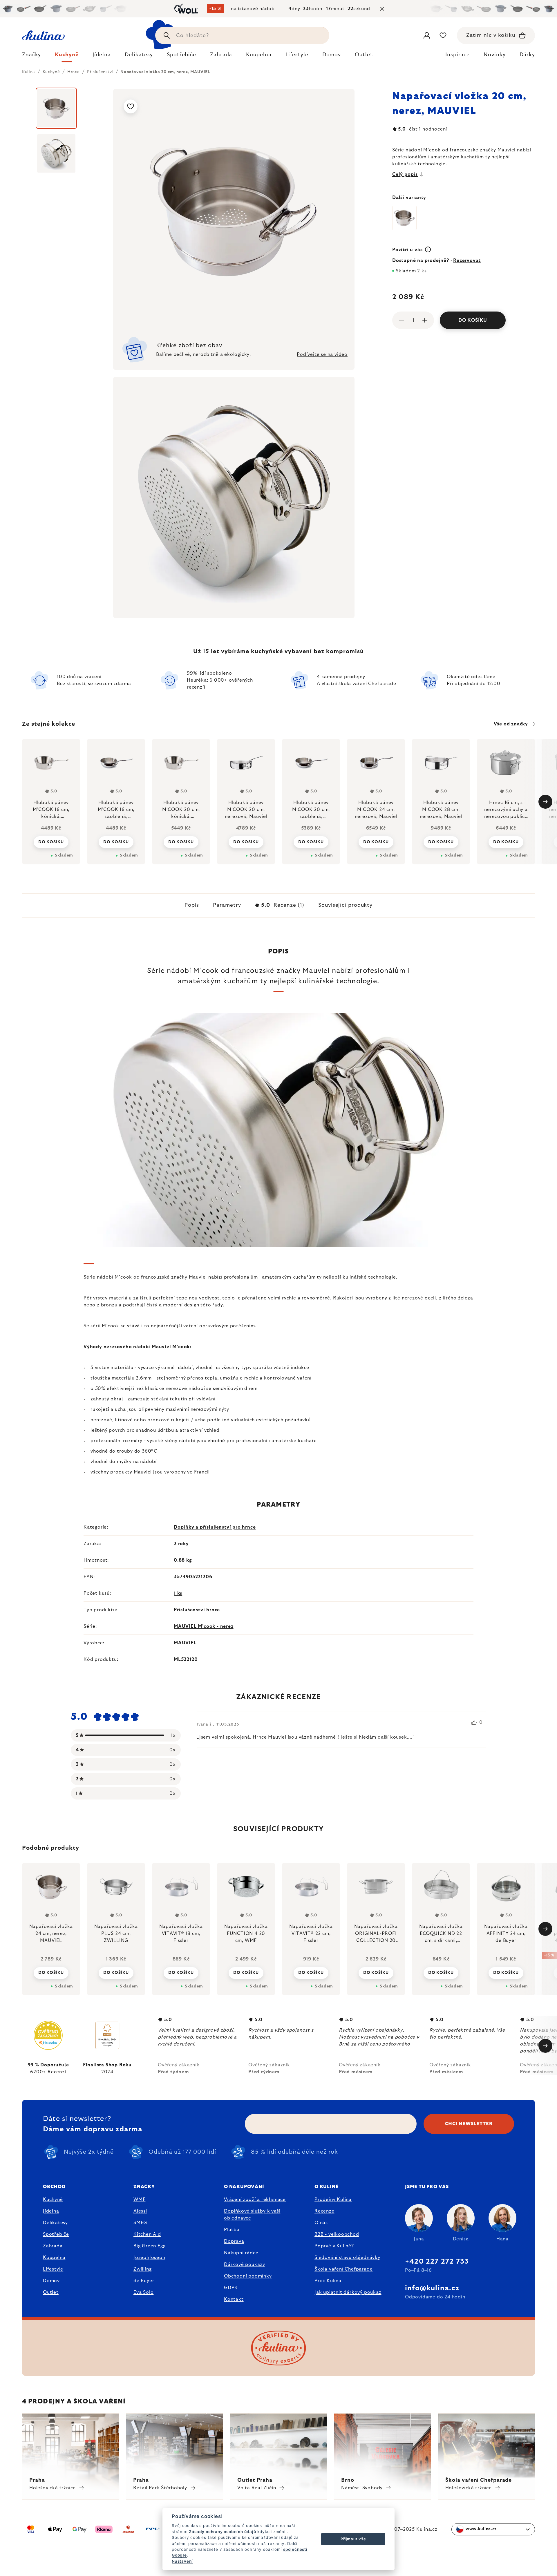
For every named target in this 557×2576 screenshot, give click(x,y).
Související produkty (345, 905)
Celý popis (405, 174)
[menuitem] (31, 56)
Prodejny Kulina (333, 2200)
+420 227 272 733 (437, 2262)
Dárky (527, 55)
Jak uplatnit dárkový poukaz (348, 2292)
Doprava (234, 2241)
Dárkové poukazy (245, 2264)
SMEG (140, 2223)
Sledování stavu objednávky (347, 2258)
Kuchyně (53, 2200)
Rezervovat (467, 260)
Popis (192, 905)
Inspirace (457, 55)
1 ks (178, 1593)
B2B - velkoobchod (337, 2234)
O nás (321, 2223)
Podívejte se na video (322, 354)
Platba (232, 2230)
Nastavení (182, 2561)
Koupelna (54, 2258)
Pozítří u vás (408, 250)
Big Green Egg (149, 2246)
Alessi (140, 2211)
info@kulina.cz (432, 2288)
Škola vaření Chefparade (343, 2269)
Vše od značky (511, 724)
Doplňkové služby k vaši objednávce (252, 2215)
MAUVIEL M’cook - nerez (204, 1626)
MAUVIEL (185, 1643)
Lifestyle (53, 2269)
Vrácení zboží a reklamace (255, 2200)
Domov (51, 2281)
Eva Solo (143, 2292)
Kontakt (234, 2299)
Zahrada (53, 2246)
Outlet (51, 2292)
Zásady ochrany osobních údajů (222, 2532)
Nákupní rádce (241, 2253)
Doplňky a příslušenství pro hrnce (215, 1527)
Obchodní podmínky (248, 2276)
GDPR (231, 2288)
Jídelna (51, 2211)
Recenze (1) (283, 905)
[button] (51, 1973)
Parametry (227, 905)
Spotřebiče (56, 2234)
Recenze (324, 2211)
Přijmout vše (353, 2539)
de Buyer (144, 2281)
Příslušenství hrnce (197, 1610)
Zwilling (142, 2269)
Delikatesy (55, 2223)
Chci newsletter (469, 2124)
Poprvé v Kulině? (334, 2246)
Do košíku (473, 320)
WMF (139, 2200)
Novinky (494, 55)
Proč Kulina (328, 2281)
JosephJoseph (149, 2258)
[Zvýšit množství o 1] (425, 320)
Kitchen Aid (147, 2234)
